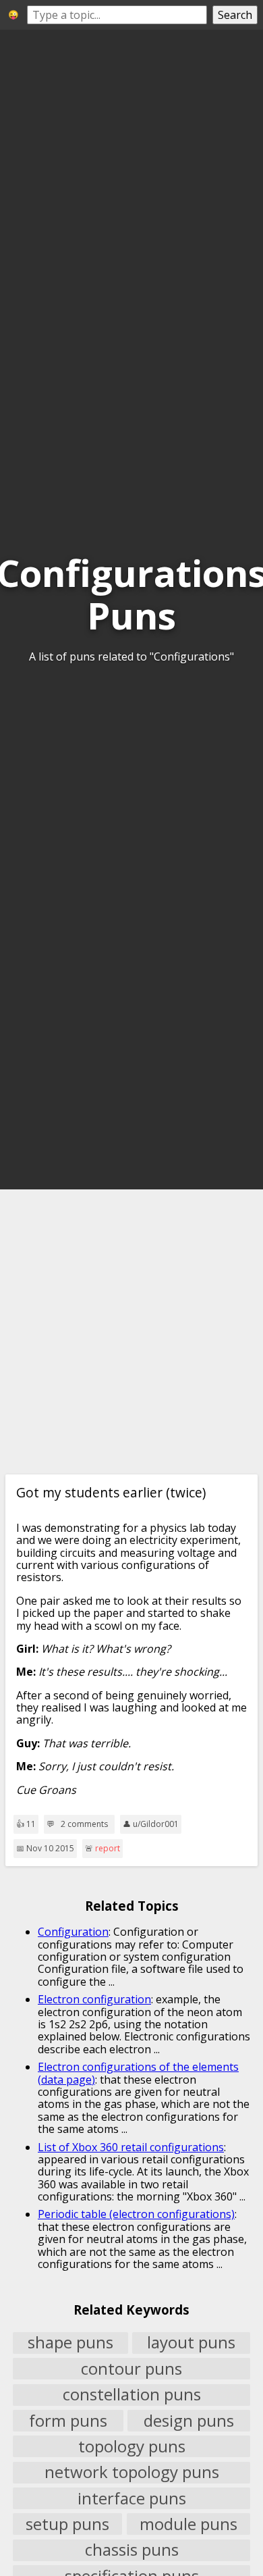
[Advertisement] (131, 1332)
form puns (68, 2421)
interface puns (132, 2498)
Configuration (73, 1932)
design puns (189, 2421)
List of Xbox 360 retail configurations (131, 2147)
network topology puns (132, 2473)
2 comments (84, 1824)
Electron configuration (94, 1999)
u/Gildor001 (156, 1824)
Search (235, 15)
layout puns (191, 2343)
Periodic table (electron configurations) (136, 2214)
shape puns (70, 2343)
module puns (188, 2524)
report (108, 1848)
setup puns (67, 2524)
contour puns (131, 2369)
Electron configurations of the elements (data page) (138, 2073)
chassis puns (132, 2550)
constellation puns (132, 2395)
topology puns (132, 2446)
